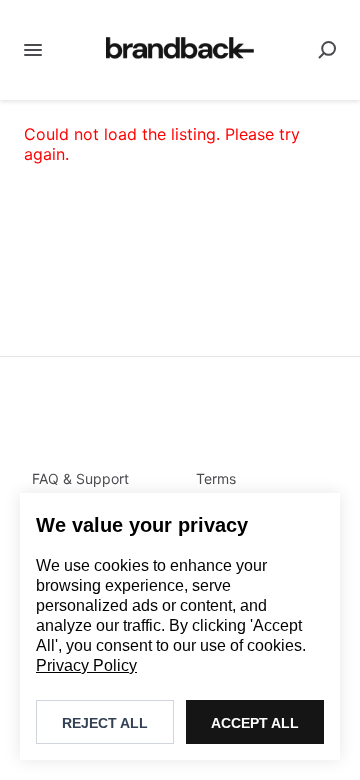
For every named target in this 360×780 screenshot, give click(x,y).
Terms (216, 478)
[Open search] (327, 50)
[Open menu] (33, 50)
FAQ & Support (80, 478)
